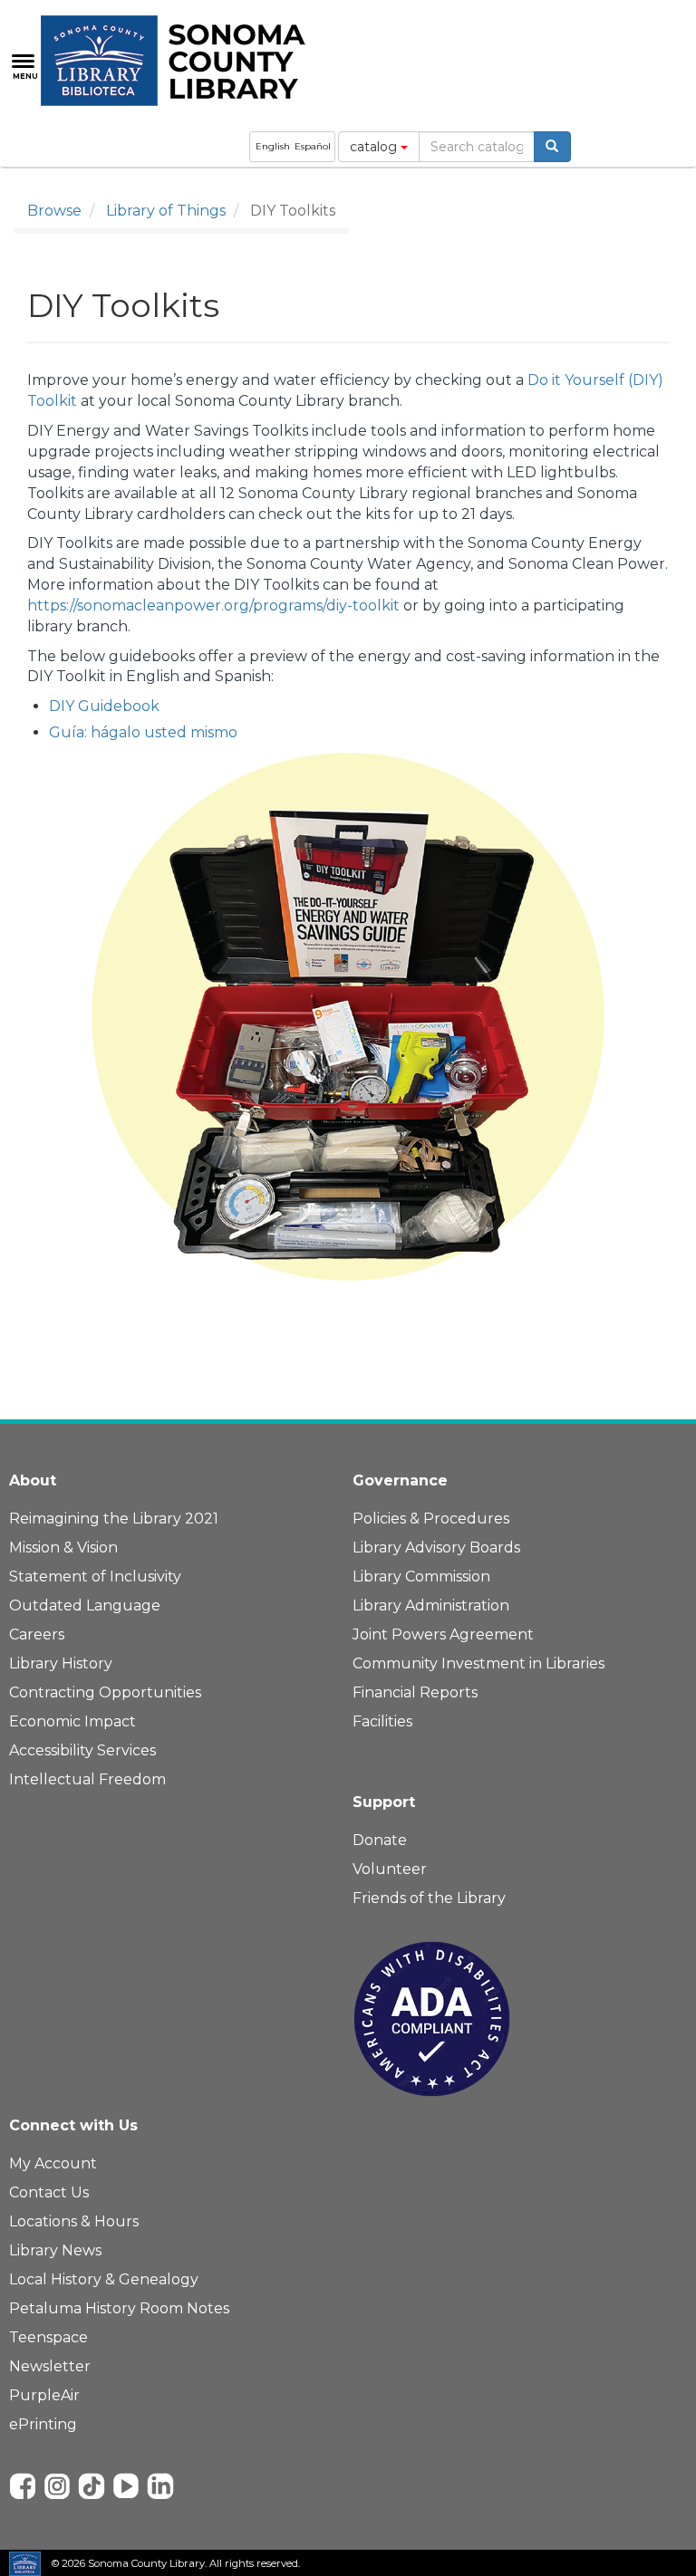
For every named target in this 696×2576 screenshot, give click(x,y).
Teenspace (48, 2337)
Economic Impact (72, 1721)
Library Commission (421, 1576)
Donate (380, 1840)
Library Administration (431, 1605)
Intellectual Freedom (87, 1779)
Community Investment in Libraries (478, 1663)
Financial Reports (415, 1692)
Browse (54, 211)
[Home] (184, 61)
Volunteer (390, 1869)
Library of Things (166, 211)
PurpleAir (44, 2395)
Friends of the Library (429, 1898)
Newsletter (50, 2366)
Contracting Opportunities (105, 1692)
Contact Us (49, 2192)
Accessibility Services (82, 1750)
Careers (37, 1634)
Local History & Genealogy (104, 2279)
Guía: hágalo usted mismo (143, 732)
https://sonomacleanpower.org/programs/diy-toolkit (213, 606)
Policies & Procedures (431, 1519)
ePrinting (43, 2424)
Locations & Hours (74, 2221)
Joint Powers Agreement (443, 1634)
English (273, 146)
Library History (61, 1663)
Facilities (382, 1721)
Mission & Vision (63, 1548)
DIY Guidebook (104, 706)
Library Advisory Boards (436, 1548)
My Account (53, 2163)
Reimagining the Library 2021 (114, 1519)
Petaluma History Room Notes (119, 2308)
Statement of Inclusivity (95, 1576)
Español (313, 146)
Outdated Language (85, 1605)
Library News (55, 2250)
